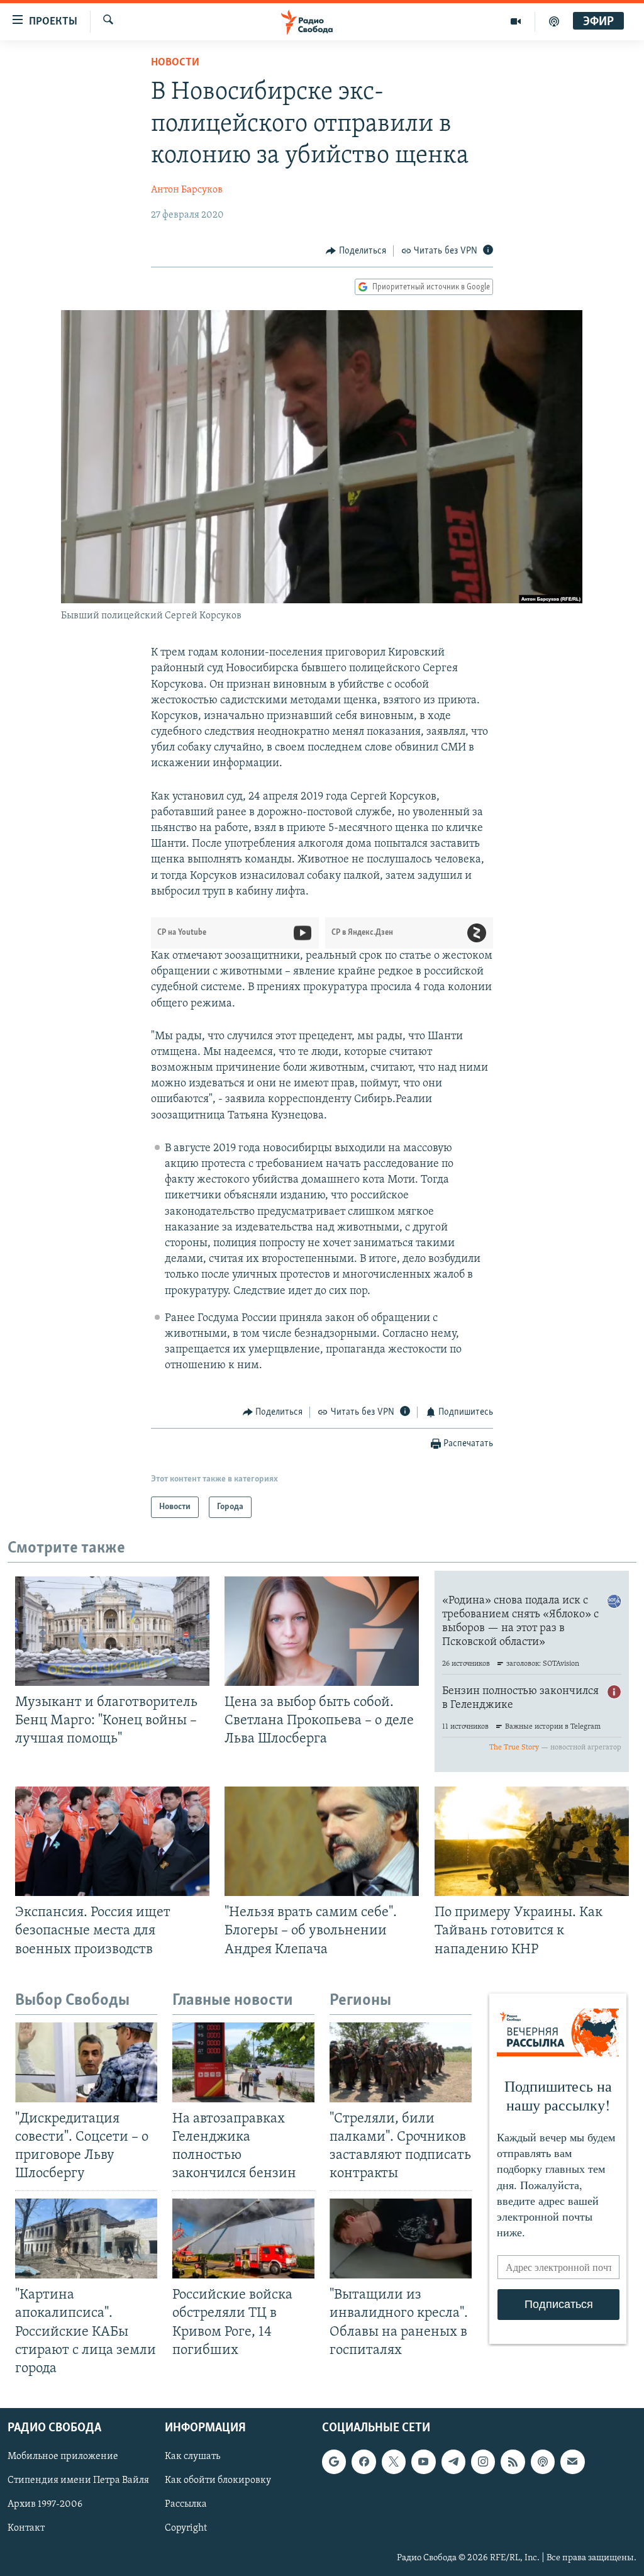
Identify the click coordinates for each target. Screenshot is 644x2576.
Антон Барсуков (187, 190)
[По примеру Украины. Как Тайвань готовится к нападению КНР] (532, 1841)
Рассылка (186, 2504)
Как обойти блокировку (218, 2480)
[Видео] (516, 21)
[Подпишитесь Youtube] (423, 2462)
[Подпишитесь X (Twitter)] (394, 2462)
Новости (175, 63)
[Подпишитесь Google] (334, 2462)
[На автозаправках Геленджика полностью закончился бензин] (243, 2062)
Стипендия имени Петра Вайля (78, 2480)
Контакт (26, 2528)
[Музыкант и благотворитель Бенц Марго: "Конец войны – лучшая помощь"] (112, 1631)
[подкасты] (554, 21)
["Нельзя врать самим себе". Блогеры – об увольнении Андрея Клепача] (322, 1841)
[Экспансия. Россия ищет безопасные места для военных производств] (112, 1841)
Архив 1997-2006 (45, 2504)
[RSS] (513, 2462)
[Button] (356, 251)
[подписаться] (572, 2462)
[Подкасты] (543, 2462)
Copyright (186, 2528)
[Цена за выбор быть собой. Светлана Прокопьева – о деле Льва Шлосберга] (322, 1631)
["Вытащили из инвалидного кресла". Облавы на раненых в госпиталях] (401, 2239)
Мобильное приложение (63, 2456)
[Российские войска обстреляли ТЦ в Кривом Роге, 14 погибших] (243, 2239)
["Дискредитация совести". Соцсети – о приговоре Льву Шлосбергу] (86, 2062)
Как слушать (192, 2456)
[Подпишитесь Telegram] (453, 2462)
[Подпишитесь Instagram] (483, 2462)
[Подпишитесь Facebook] (364, 2462)
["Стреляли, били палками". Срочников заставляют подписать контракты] (401, 2062)
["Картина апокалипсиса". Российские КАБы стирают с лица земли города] (86, 2239)
